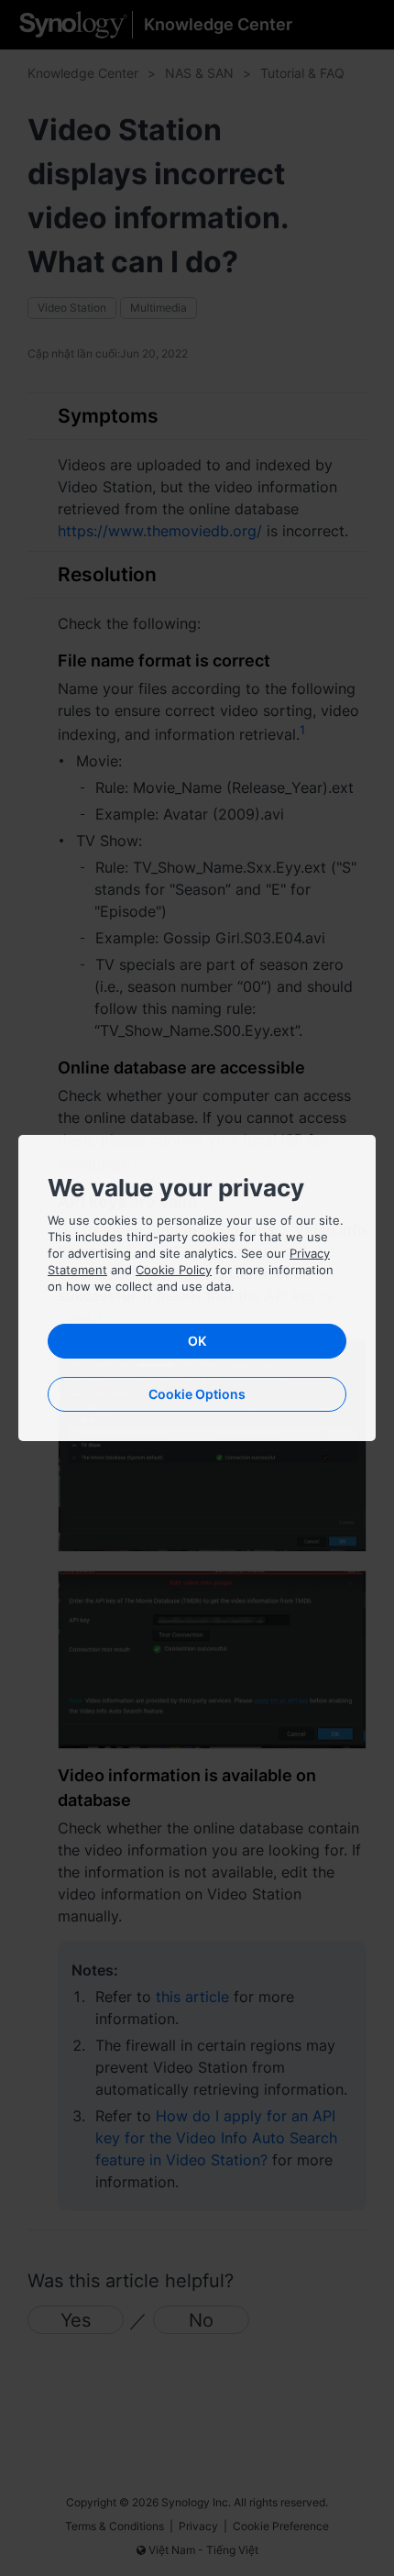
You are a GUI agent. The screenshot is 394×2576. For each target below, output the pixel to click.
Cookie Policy (174, 1270)
